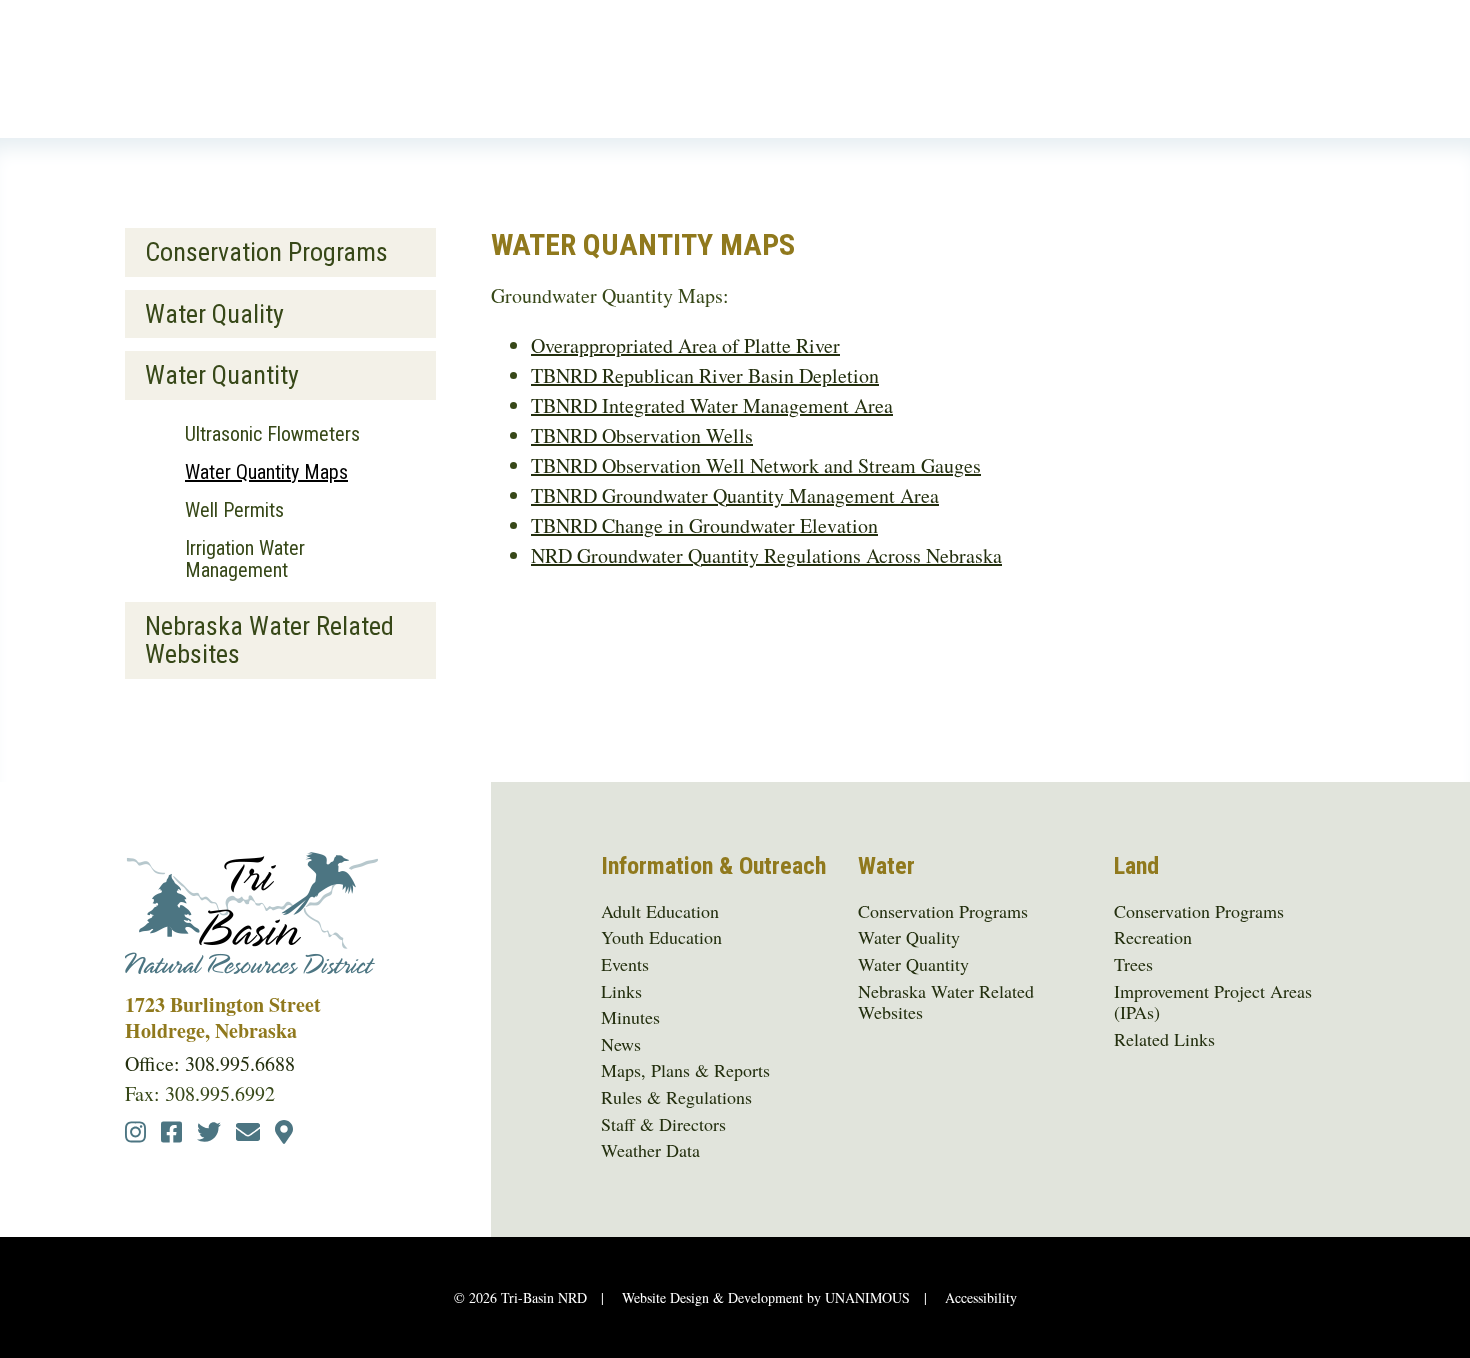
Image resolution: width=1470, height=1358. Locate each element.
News (621, 1045)
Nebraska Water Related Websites (269, 640)
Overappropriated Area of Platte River (685, 345)
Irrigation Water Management (245, 559)
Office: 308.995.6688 (210, 1063)
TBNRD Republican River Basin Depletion (705, 375)
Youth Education (661, 938)
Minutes (630, 1018)
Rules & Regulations (676, 1098)
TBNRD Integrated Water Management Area (712, 405)
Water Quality (214, 314)
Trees (1133, 965)
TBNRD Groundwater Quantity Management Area (735, 495)
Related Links (1164, 1040)
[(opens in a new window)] (135, 1134)
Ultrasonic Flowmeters (272, 434)
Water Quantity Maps (266, 472)
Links (621, 992)
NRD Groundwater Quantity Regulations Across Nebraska (766, 555)
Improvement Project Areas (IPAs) (1213, 1002)
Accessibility (981, 1297)
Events (625, 965)
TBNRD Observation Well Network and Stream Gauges (756, 465)
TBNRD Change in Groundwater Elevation (704, 525)
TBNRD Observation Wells (642, 435)
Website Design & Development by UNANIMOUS (766, 1297)
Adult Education (660, 912)
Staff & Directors (663, 1125)
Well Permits (234, 510)
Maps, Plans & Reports (685, 1071)
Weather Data (650, 1151)
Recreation (1153, 938)
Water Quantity (222, 375)
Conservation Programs (266, 252)
